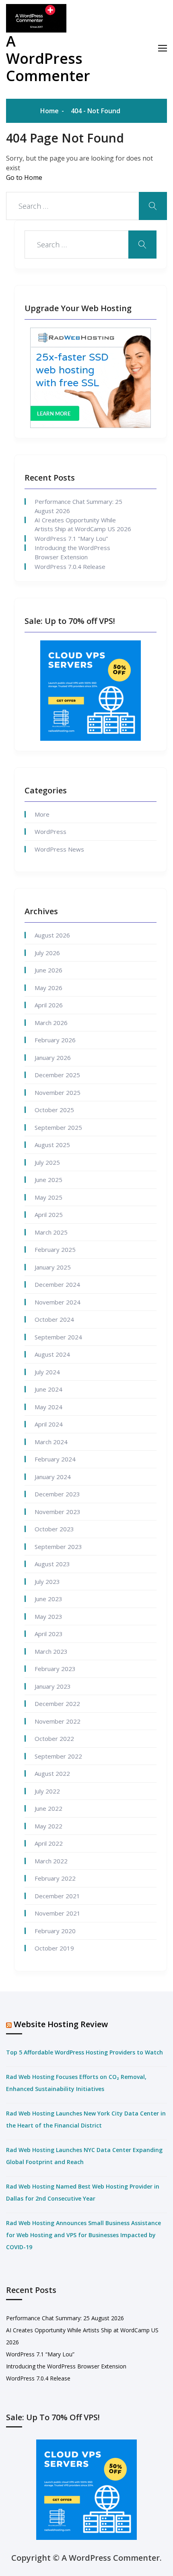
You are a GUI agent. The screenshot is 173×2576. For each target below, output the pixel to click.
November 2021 (58, 1913)
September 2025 (58, 1127)
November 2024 (58, 1302)
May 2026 (48, 988)
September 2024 (58, 1337)
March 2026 (51, 1023)
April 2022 (49, 1843)
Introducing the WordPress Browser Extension (72, 552)
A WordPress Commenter (48, 58)
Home (49, 111)
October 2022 (54, 1738)
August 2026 (52, 935)
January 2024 (53, 1477)
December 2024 (57, 1284)
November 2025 (58, 1092)
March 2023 (51, 1651)
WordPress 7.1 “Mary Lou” (71, 538)
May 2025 (48, 1197)
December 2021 (57, 1896)
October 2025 (54, 1110)
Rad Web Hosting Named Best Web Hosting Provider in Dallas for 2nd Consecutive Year (83, 2192)
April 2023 (49, 1634)
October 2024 (54, 1319)
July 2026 (47, 953)
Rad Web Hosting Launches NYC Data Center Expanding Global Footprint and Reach (84, 2156)
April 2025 (49, 1215)
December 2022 (57, 1704)
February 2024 (55, 1459)
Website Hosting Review (61, 2024)
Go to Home (24, 177)
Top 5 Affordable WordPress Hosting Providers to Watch (84, 2052)
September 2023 (58, 1547)
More (42, 814)
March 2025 (51, 1232)
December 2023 (57, 1494)
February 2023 (55, 1669)
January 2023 (53, 1686)
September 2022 (58, 1756)
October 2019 (54, 1948)
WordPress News (59, 849)
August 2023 (52, 1564)
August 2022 (52, 1773)
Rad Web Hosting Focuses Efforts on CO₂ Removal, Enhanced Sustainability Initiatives (76, 2083)
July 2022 (47, 1791)
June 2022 (48, 1808)
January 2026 (53, 1058)
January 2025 (53, 1267)
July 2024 (47, 1372)
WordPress (50, 831)
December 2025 (57, 1075)
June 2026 (48, 970)
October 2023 (54, 1529)
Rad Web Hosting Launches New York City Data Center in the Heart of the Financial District (86, 2119)
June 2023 (48, 1599)
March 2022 (51, 1861)
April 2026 (49, 1005)
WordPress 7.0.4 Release (70, 567)
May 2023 (48, 1616)
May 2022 (48, 1826)
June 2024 (48, 1389)
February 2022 (55, 1878)
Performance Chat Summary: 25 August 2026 (78, 506)
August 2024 (52, 1354)
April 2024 (49, 1424)
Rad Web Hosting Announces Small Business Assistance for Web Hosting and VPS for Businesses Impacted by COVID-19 (83, 2235)
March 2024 (51, 1442)
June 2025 (48, 1180)
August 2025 (52, 1145)
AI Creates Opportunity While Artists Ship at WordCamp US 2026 (83, 525)
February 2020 (55, 1931)
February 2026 (55, 1040)
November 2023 (58, 1512)
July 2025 (47, 1162)
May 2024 (48, 1407)
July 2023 (47, 1581)
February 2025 (55, 1249)
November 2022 (58, 1721)
